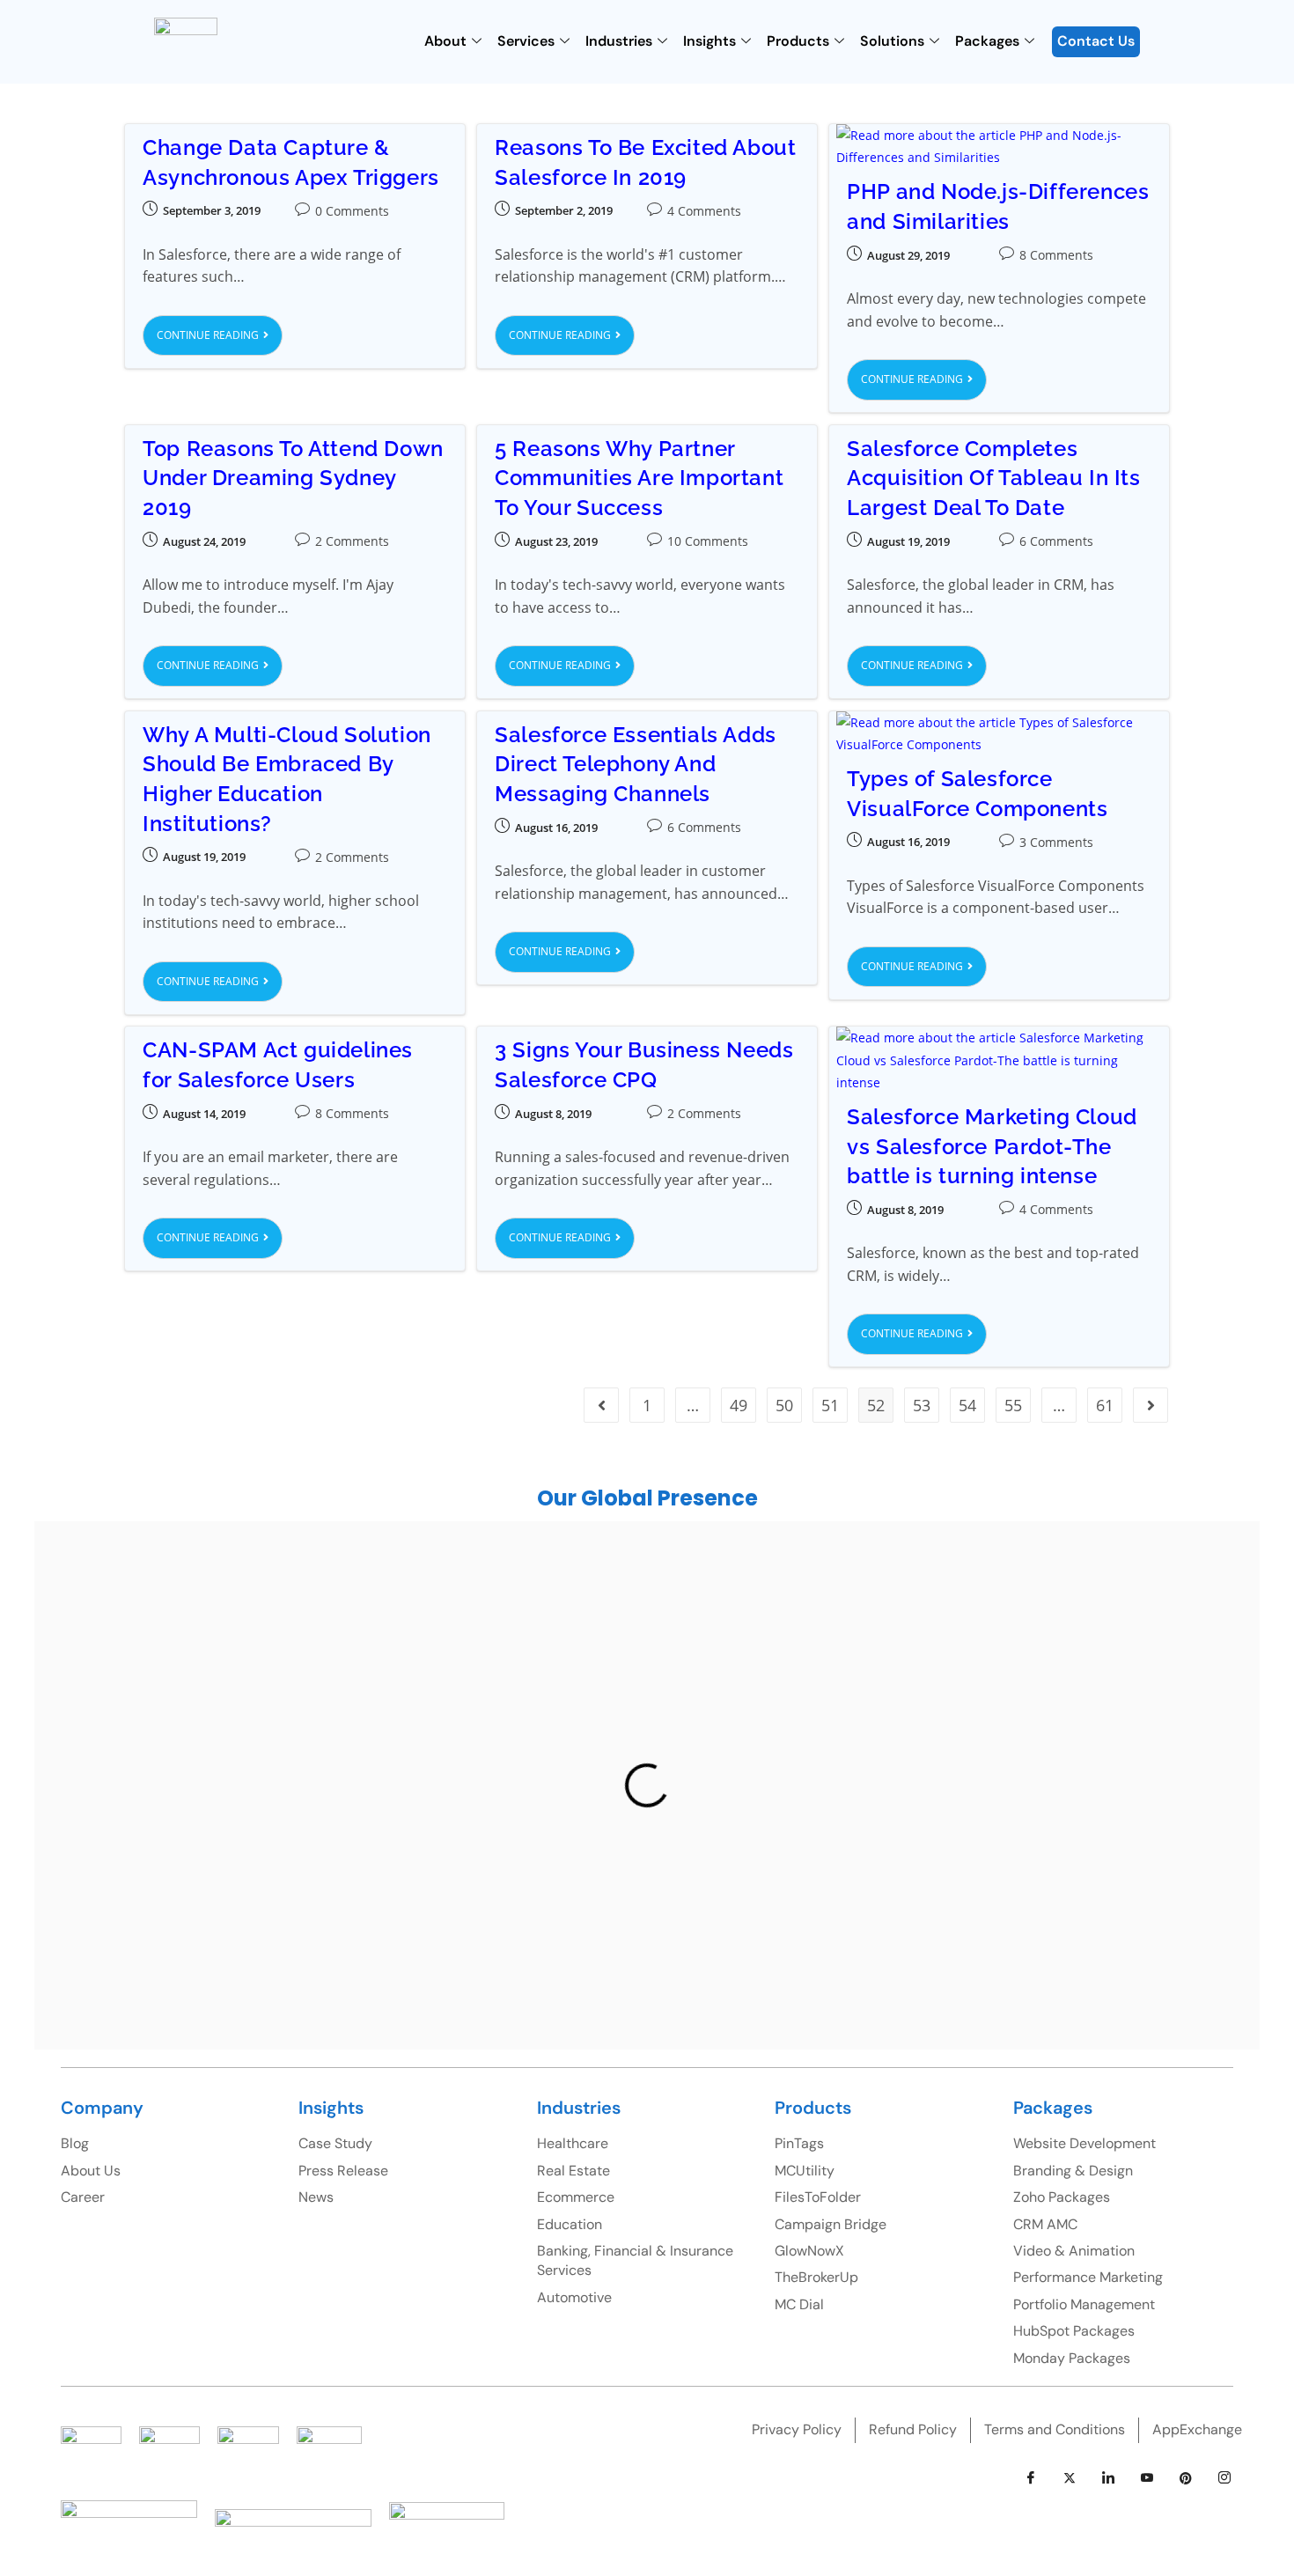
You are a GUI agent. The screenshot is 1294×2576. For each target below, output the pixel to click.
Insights (709, 41)
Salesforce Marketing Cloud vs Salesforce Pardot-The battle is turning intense (992, 1146)
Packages (987, 41)
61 (1105, 1405)
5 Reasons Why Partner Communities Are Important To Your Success (639, 478)
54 (967, 1405)
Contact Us (1096, 41)
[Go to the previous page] (601, 1405)
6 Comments (1056, 541)
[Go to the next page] (1151, 1405)
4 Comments (704, 211)
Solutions (892, 41)
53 (922, 1405)
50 (784, 1405)
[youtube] (1147, 2478)
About (445, 41)
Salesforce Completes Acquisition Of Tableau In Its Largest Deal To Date (993, 478)
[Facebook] (1031, 2478)
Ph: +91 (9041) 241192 (782, 1741)
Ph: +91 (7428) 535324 (218, 1910)
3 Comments (1056, 842)
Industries (619, 41)
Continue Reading (220, 329)
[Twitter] (1070, 2478)
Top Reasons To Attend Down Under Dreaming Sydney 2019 (293, 478)
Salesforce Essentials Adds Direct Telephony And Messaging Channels (636, 764)
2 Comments (352, 541)
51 (830, 1405)
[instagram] (1224, 2478)
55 (1013, 1405)
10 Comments (708, 541)
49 (739, 1405)
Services (526, 41)
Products (798, 41)
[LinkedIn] (1108, 2478)
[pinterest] (1186, 2478)
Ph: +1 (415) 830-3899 (1088, 1731)
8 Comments (1056, 255)
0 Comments (352, 211)
